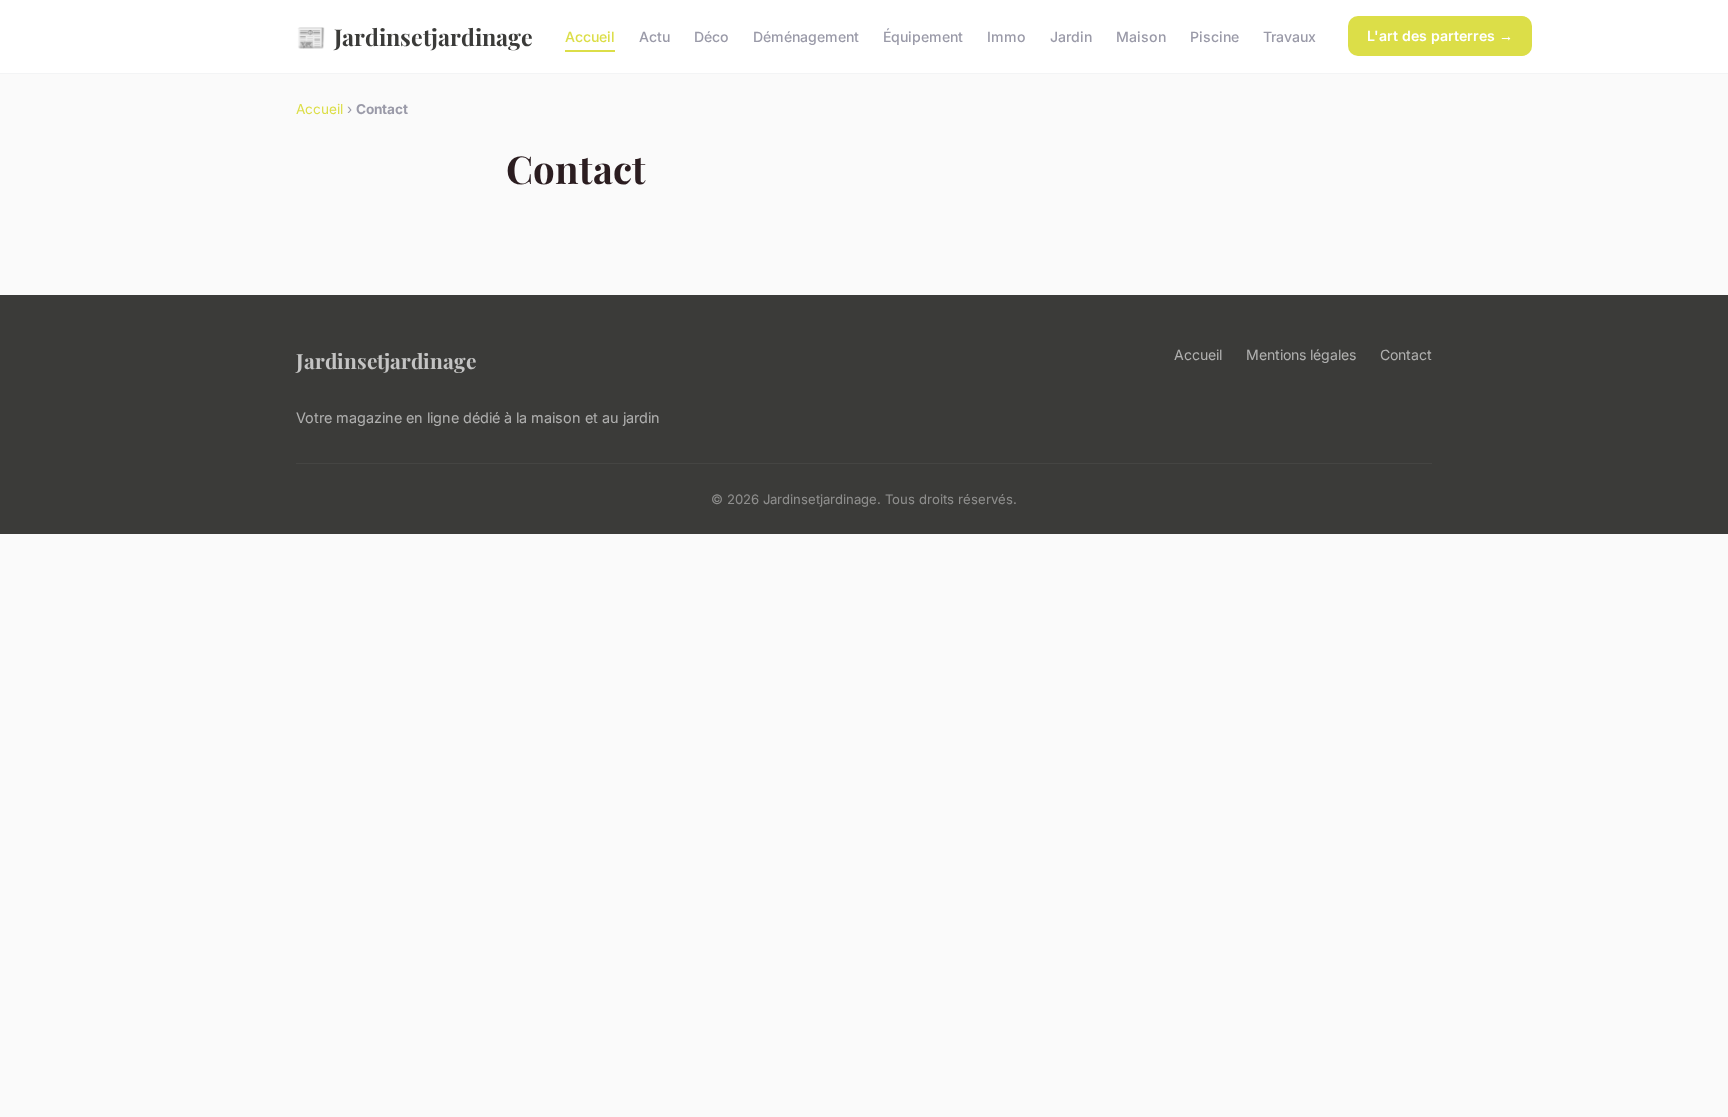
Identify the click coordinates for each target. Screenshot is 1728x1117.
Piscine (1214, 36)
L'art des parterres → (1440, 35)
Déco (711, 36)
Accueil (590, 36)
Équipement (923, 36)
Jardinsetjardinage (414, 36)
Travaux (1289, 36)
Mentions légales (1301, 354)
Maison (1141, 36)
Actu (654, 36)
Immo (1006, 36)
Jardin (1071, 36)
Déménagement (806, 36)
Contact (1406, 354)
